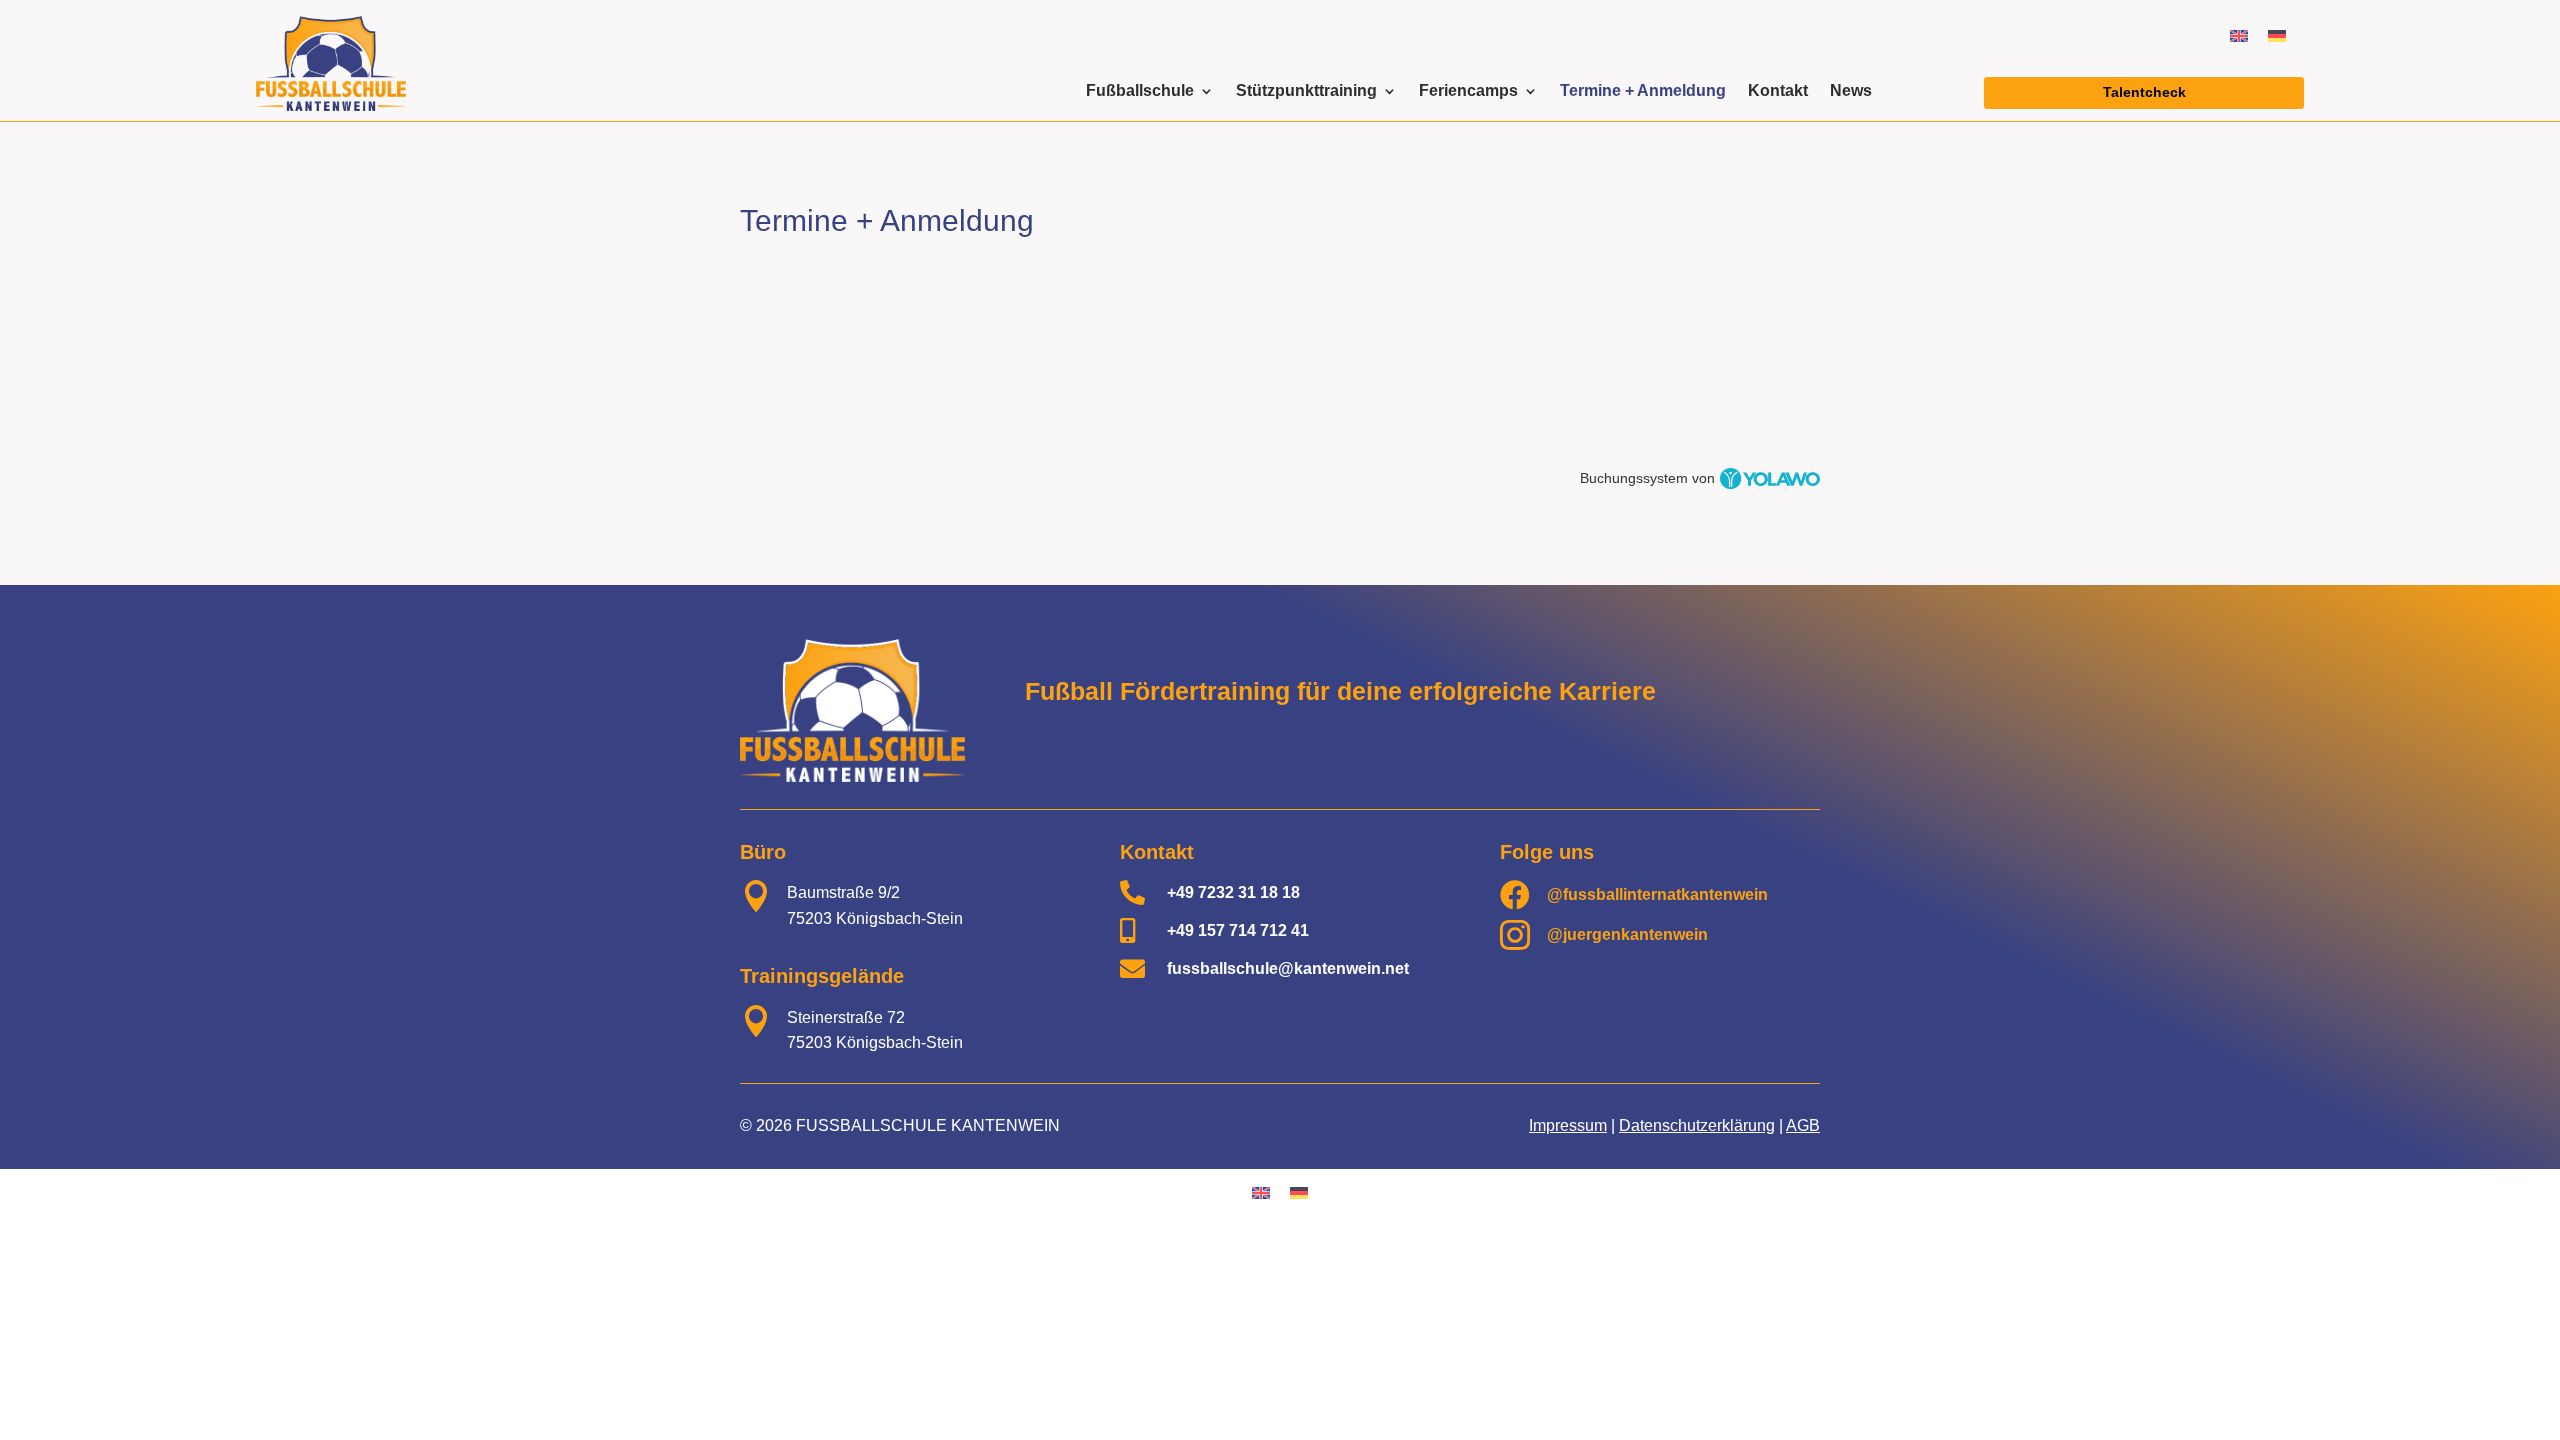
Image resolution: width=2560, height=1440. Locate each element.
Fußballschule (1140, 91)
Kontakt (1778, 91)
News (1851, 91)
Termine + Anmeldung (1643, 91)
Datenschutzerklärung (1697, 1125)
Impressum (1568, 1125)
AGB (1803, 1125)
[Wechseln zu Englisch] (2239, 35)
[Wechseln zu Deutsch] (2277, 35)
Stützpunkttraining (1306, 91)
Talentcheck (2144, 92)
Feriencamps (1468, 91)
